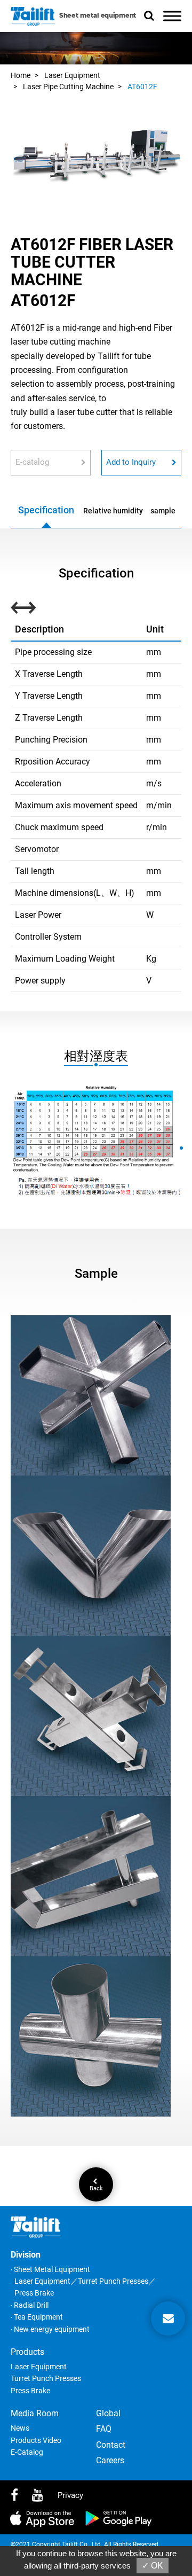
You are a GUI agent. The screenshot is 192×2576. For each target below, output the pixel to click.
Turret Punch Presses (46, 2378)
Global (108, 2413)
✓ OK (153, 2566)
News (20, 2428)
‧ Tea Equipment (37, 2317)
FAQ (104, 2429)
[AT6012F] (96, 159)
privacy (70, 2495)
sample (163, 511)
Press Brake (30, 2391)
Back (96, 2188)
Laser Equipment (72, 75)
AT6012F (142, 87)
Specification (46, 510)
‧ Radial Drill (30, 2305)
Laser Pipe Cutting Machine (68, 87)
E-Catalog (27, 2452)
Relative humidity (113, 511)
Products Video (36, 2440)
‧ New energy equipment (50, 2329)
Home (21, 75)
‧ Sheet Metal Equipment (50, 2269)
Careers (110, 2460)
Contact (111, 2445)
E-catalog (32, 462)
